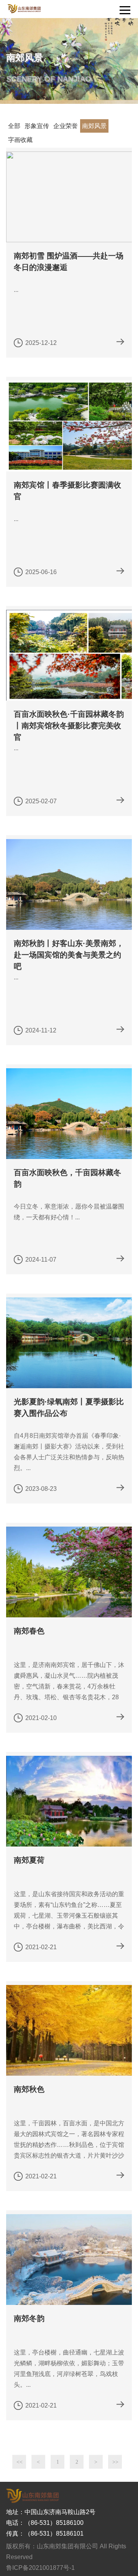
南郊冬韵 (29, 2318)
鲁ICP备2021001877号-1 (40, 2568)
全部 (14, 126)
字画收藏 (20, 140)
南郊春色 (29, 1631)
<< (20, 2462)
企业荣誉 (66, 126)
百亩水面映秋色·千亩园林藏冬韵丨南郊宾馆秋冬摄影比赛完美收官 (69, 726)
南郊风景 (94, 126)
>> (115, 2462)
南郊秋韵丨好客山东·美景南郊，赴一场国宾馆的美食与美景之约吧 (69, 955)
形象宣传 (37, 126)
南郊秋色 (29, 2089)
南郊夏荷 (29, 1860)
